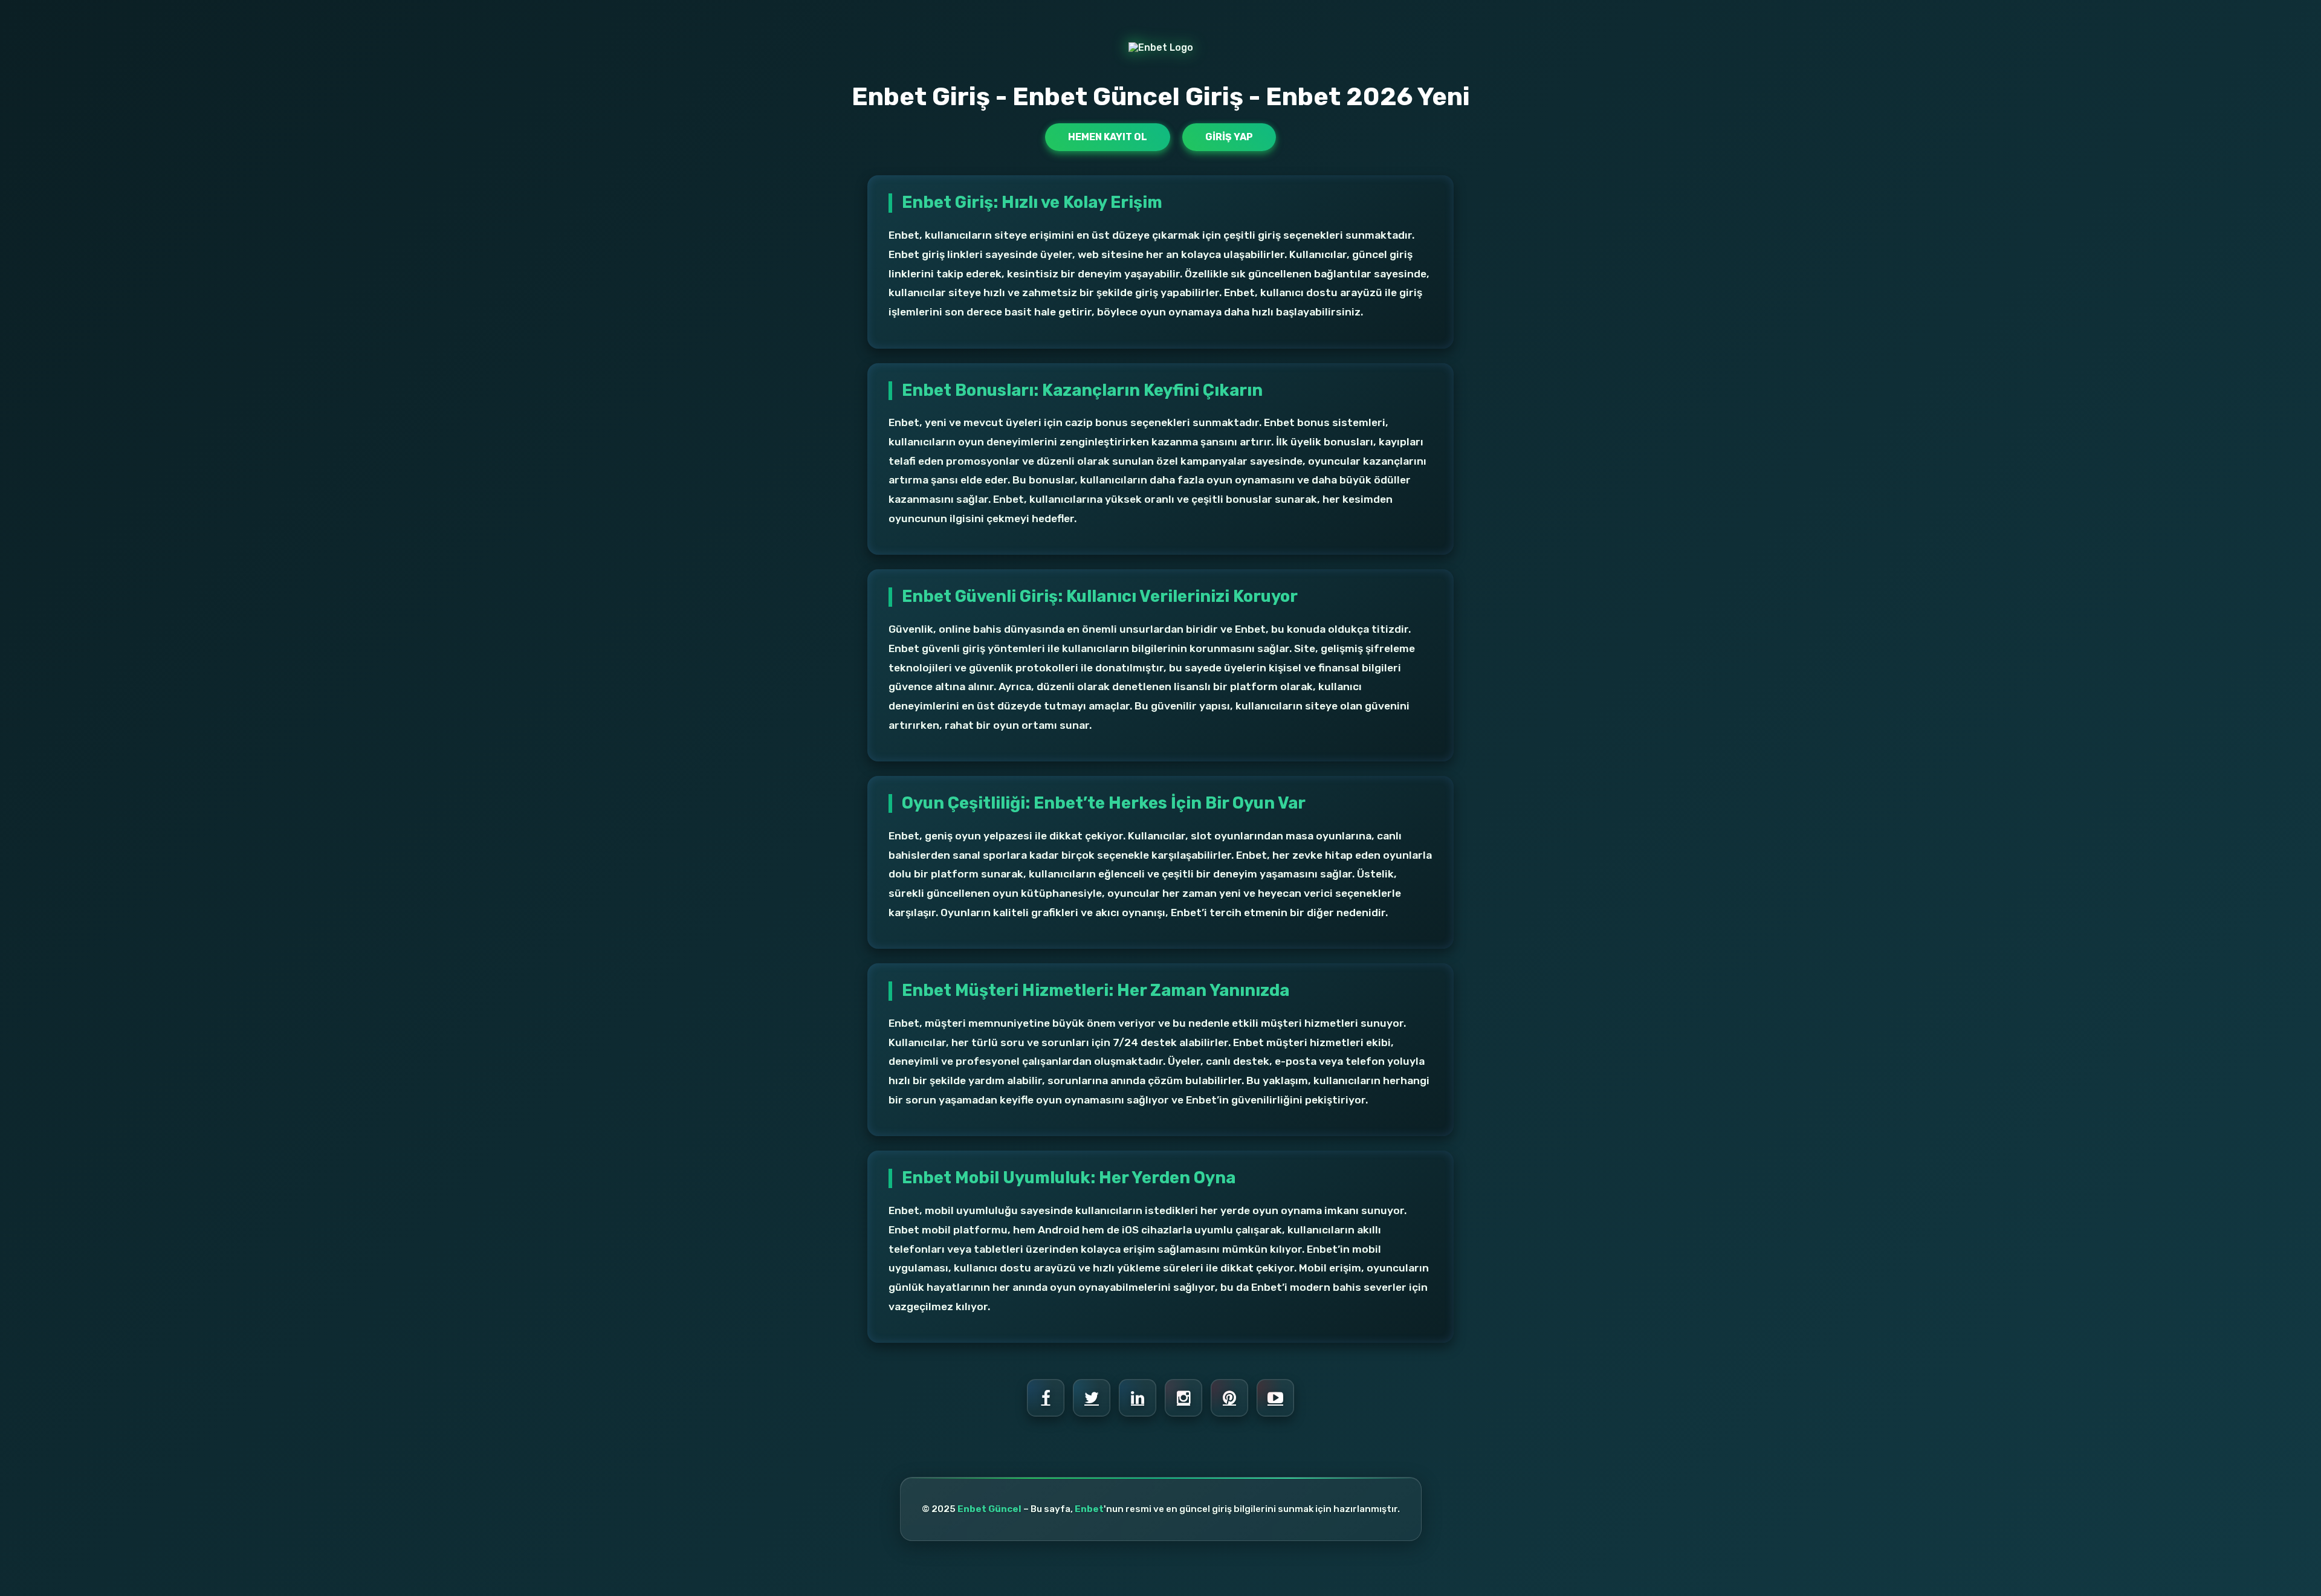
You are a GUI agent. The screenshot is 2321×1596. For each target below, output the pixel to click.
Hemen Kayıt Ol (1108, 137)
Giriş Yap (1229, 137)
